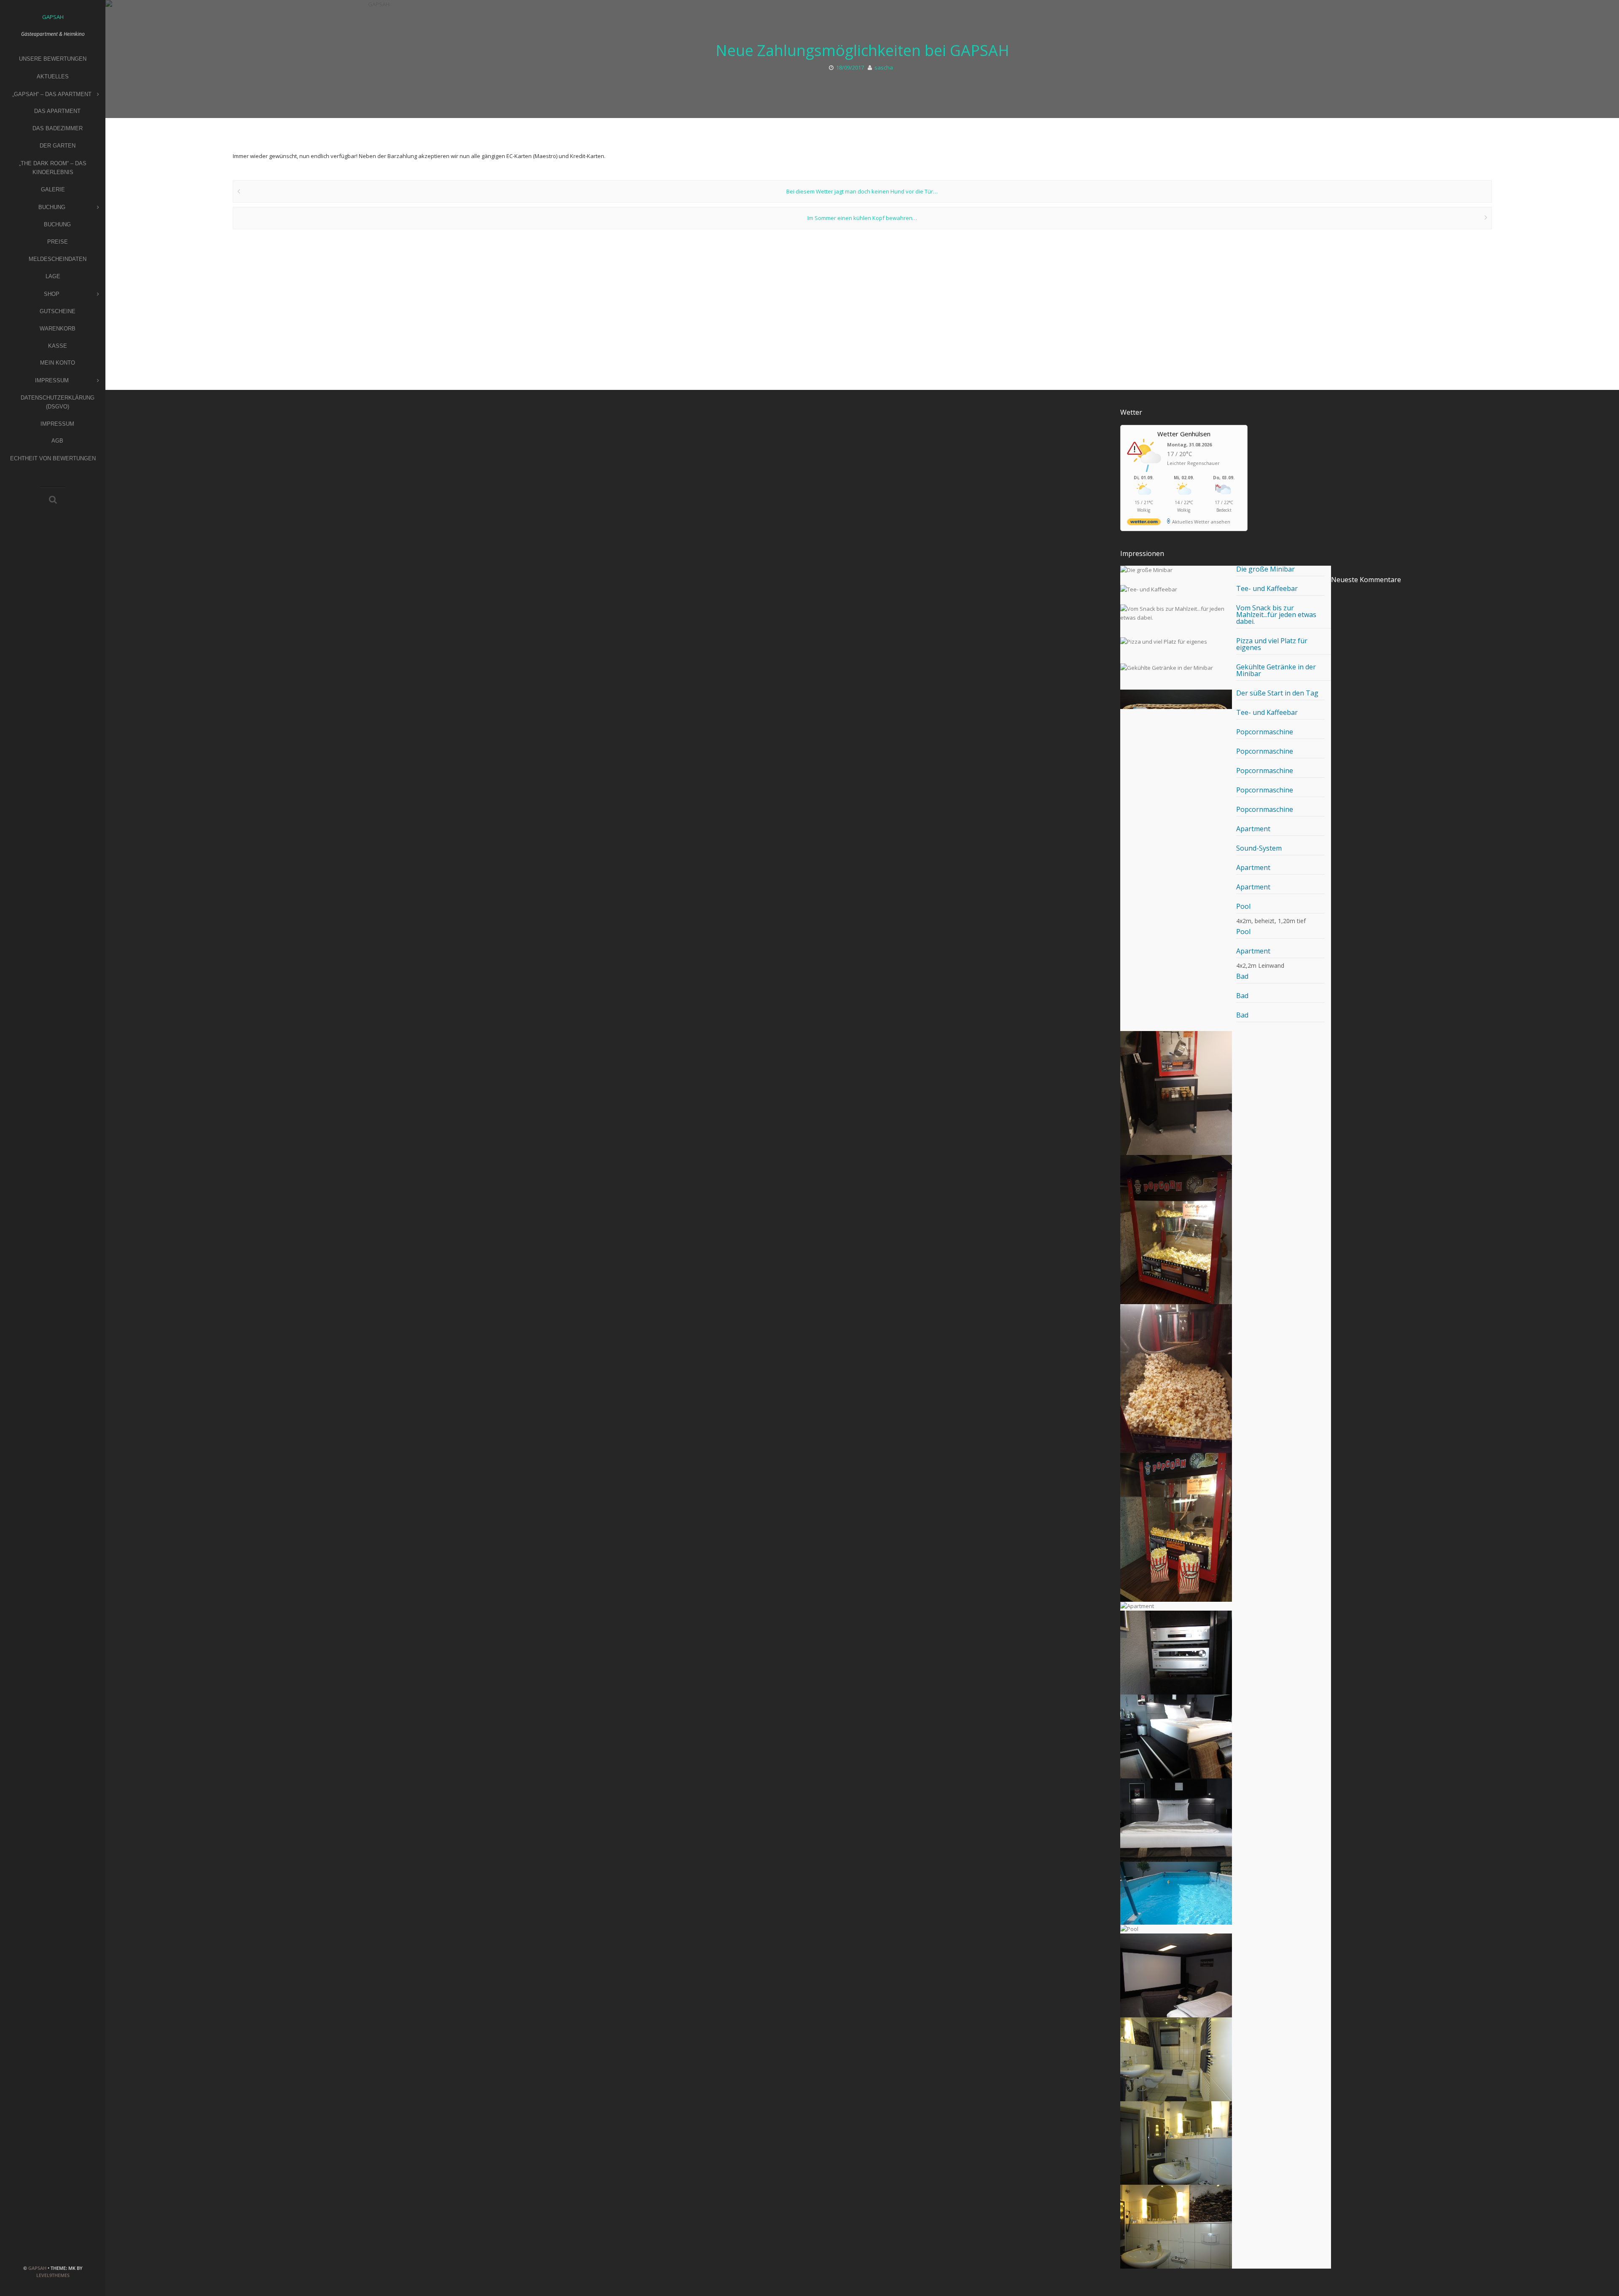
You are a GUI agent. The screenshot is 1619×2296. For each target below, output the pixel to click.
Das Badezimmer (58, 128)
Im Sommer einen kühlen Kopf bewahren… (862, 218)
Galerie (53, 189)
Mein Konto (58, 363)
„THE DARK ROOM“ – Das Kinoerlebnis (53, 168)
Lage (53, 276)
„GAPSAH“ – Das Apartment (52, 94)
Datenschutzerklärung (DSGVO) (58, 402)
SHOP (52, 294)
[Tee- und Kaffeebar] (1176, 589)
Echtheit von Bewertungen (53, 458)
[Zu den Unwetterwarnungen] (1146, 471)
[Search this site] (53, 500)
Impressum (52, 380)
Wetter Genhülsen (1184, 434)
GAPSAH (37, 2268)
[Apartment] (1176, 1606)
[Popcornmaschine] (1176, 1081)
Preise (58, 242)
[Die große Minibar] (1176, 570)
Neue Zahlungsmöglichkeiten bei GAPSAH (862, 50)
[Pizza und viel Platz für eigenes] (1176, 642)
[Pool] (1176, 1893)
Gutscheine (58, 311)
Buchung (52, 207)
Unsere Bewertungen (53, 59)
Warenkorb (58, 329)
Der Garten (58, 146)
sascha (884, 67)
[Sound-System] (1176, 1653)
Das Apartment (57, 111)
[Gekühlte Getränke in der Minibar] (1176, 668)
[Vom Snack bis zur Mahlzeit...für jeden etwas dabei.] (1176, 613)
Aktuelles (53, 77)
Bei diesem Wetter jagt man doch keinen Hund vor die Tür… (862, 191)
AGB (57, 441)
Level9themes (53, 2275)
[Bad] (1176, 2059)
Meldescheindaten (58, 259)
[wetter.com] (1144, 523)
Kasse (58, 346)
